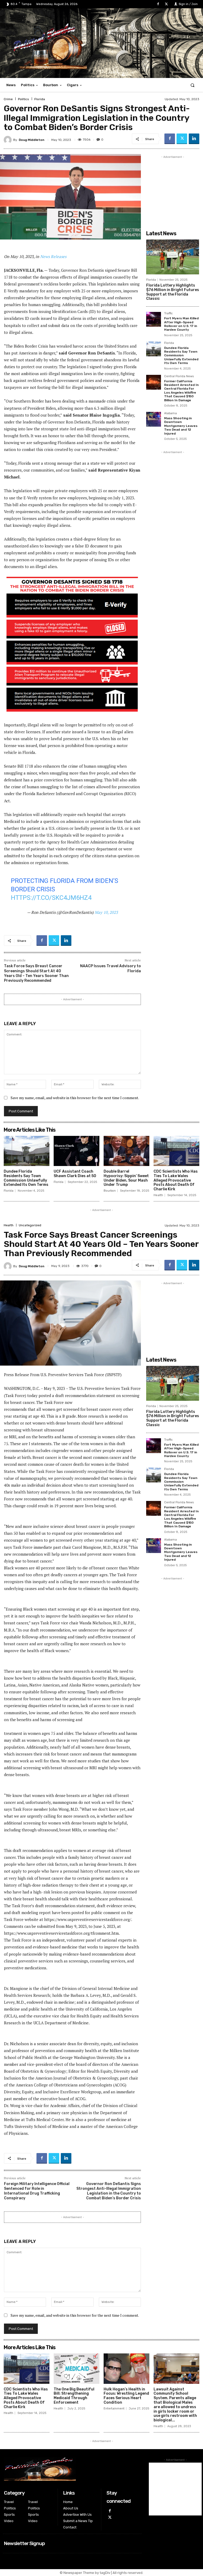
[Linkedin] (194, 139)
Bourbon (110, 1191)
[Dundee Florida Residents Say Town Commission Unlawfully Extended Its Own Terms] (154, 349)
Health (158, 1195)
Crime (8, 99)
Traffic (168, 314)
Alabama (170, 413)
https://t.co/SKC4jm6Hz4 (51, 898)
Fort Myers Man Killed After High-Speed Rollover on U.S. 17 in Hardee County (181, 324)
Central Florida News (179, 376)
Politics (24, 99)
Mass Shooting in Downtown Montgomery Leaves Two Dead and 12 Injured (181, 426)
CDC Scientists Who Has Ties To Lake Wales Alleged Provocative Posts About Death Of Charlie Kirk (176, 1180)
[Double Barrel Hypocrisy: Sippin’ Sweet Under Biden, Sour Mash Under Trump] (126, 1151)
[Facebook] (158, 4)
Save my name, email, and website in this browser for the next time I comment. (75, 1098)
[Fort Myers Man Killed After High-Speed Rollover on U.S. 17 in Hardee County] (154, 319)
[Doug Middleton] (8, 140)
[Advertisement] (173, 186)
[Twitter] (166, 4)
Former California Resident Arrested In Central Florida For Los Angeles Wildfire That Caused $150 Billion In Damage (181, 391)
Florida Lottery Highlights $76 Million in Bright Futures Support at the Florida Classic (173, 292)
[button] (193, 85)
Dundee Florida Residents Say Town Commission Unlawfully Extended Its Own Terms (181, 356)
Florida (40, 99)
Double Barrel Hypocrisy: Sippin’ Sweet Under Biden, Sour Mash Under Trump (126, 1178)
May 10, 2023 (106, 912)
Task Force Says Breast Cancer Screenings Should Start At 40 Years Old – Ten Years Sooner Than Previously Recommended (36, 973)
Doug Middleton (32, 140)
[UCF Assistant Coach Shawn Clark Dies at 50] (77, 1151)
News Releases (53, 256)
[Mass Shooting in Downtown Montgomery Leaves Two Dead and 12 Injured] (154, 419)
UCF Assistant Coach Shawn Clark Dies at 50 (75, 1174)
